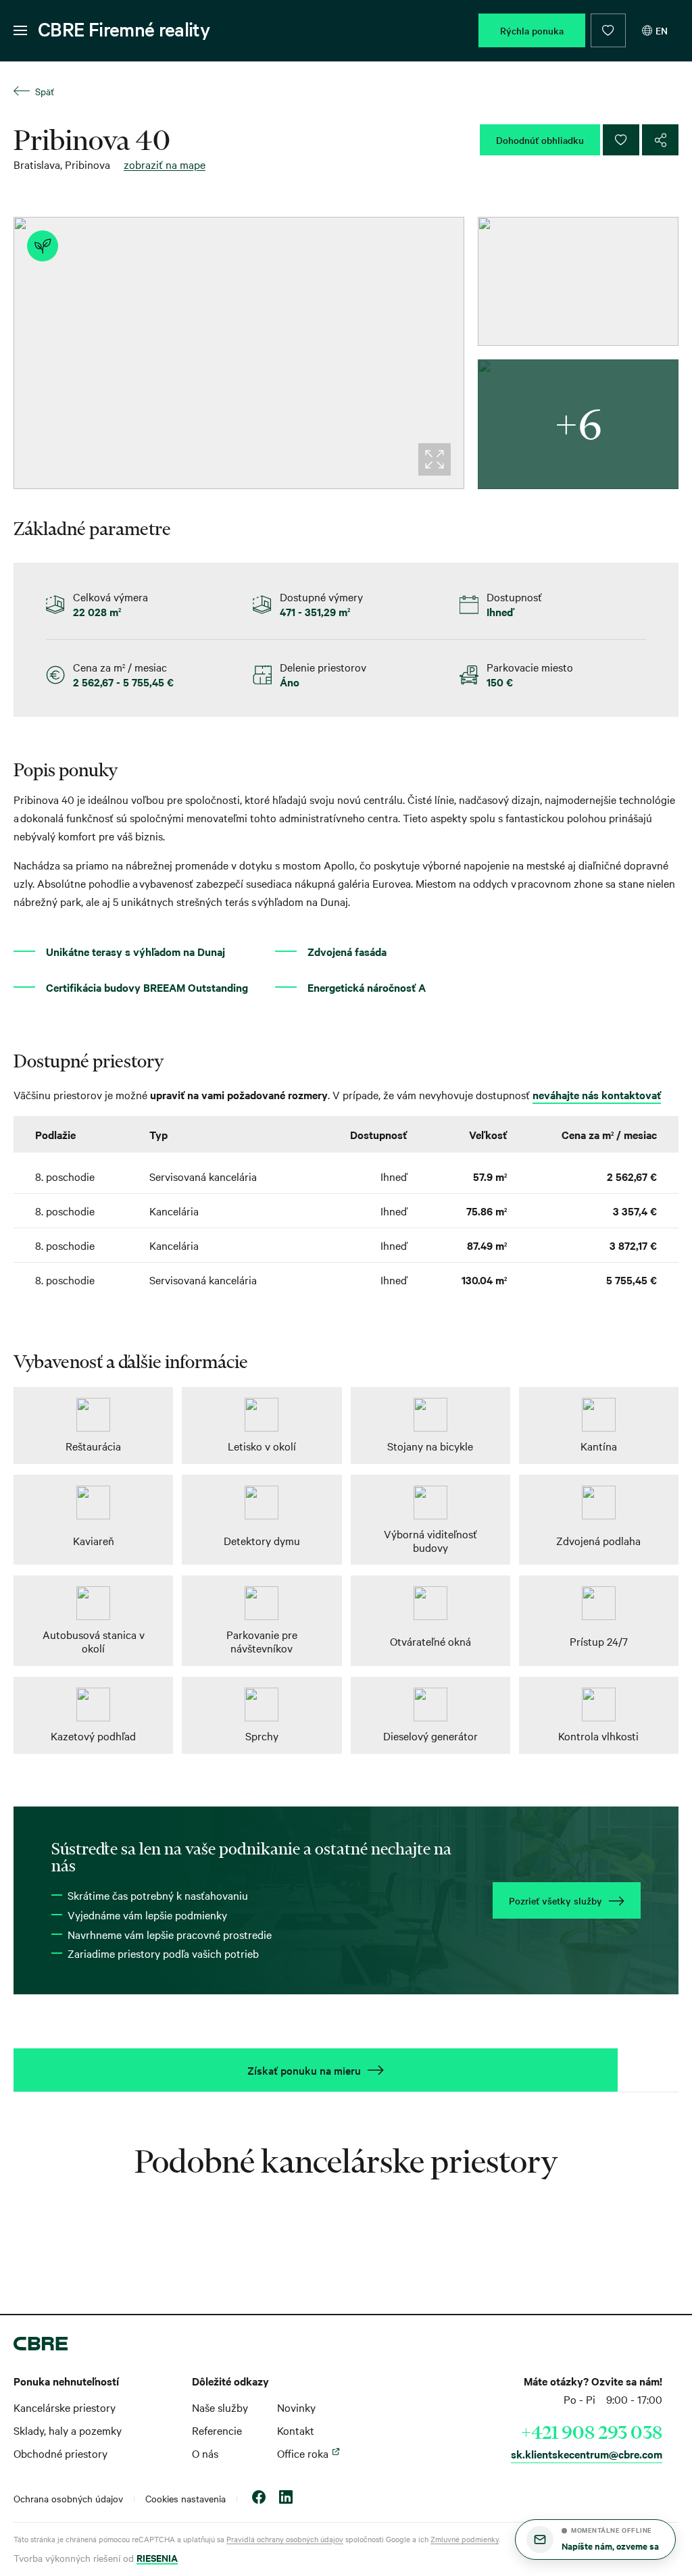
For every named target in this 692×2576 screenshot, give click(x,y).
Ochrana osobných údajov (68, 2498)
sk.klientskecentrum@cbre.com (587, 2454)
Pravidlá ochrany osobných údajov (285, 2539)
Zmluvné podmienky (465, 2539)
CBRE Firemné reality (124, 29)
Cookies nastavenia (186, 2498)
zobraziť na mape (165, 164)
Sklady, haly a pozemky (68, 2430)
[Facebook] (259, 2499)
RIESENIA (157, 2557)
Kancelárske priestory (65, 2407)
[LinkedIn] (286, 2499)
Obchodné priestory (60, 2453)
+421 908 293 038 (592, 2432)
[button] (595, 2540)
